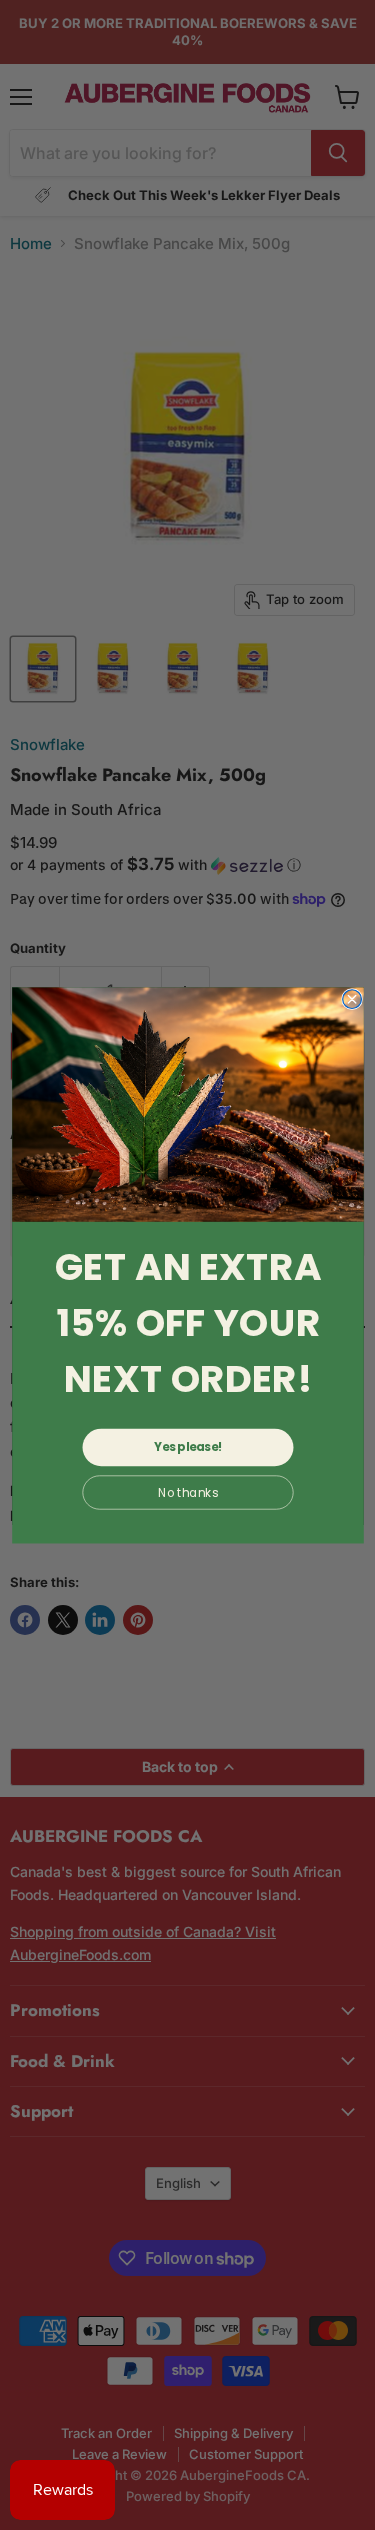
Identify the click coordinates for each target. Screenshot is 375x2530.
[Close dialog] (351, 998)
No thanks (187, 1492)
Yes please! (188, 1447)
